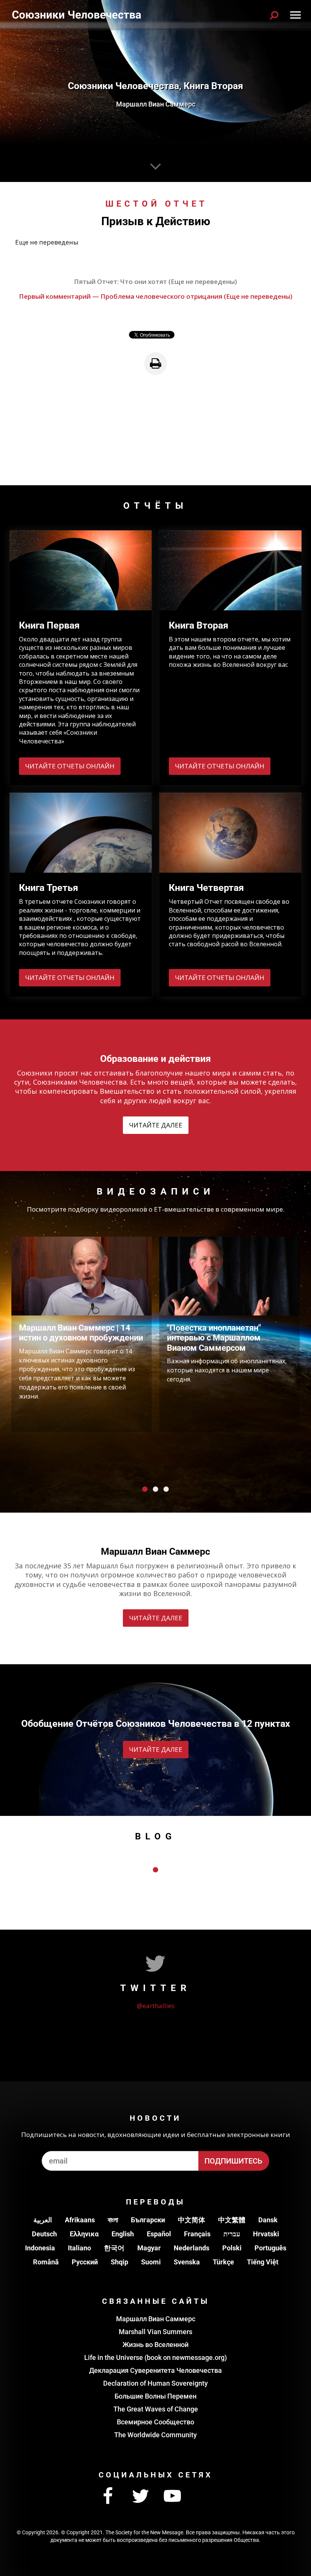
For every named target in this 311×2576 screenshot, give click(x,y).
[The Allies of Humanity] (77, 15)
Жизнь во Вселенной (155, 2345)
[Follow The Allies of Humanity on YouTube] (173, 2496)
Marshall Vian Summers (155, 2332)
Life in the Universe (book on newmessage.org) (155, 2357)
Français (197, 2234)
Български (148, 2220)
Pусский (85, 2262)
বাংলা (113, 2220)
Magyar (149, 2248)
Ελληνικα (84, 2234)
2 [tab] (155, 1489)
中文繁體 (232, 2220)
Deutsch (44, 2234)
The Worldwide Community (155, 2435)
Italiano (79, 2248)
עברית (232, 2234)
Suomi (151, 2262)
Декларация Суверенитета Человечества (155, 2370)
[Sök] (274, 15)
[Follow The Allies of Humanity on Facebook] (108, 2496)
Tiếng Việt (263, 2262)
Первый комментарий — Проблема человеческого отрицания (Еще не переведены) (156, 296)
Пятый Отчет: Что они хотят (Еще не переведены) (155, 281)
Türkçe (223, 2262)
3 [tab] (166, 1489)
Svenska (187, 2262)
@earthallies (156, 2006)
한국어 (114, 2248)
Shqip (119, 2262)
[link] (155, 364)
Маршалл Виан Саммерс (156, 2319)
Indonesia (40, 2248)
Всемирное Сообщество (155, 2422)
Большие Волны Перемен (155, 2396)
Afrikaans (80, 2220)
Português (270, 2248)
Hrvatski (266, 2234)
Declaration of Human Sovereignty (155, 2383)
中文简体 (192, 2220)
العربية (43, 2220)
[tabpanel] (82, 1334)
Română (46, 2262)
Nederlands (192, 2248)
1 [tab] (145, 1489)
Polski (232, 2248)
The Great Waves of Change (156, 2409)
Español (159, 2234)
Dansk (268, 2220)
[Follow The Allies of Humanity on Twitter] (140, 2496)
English (123, 2234)
